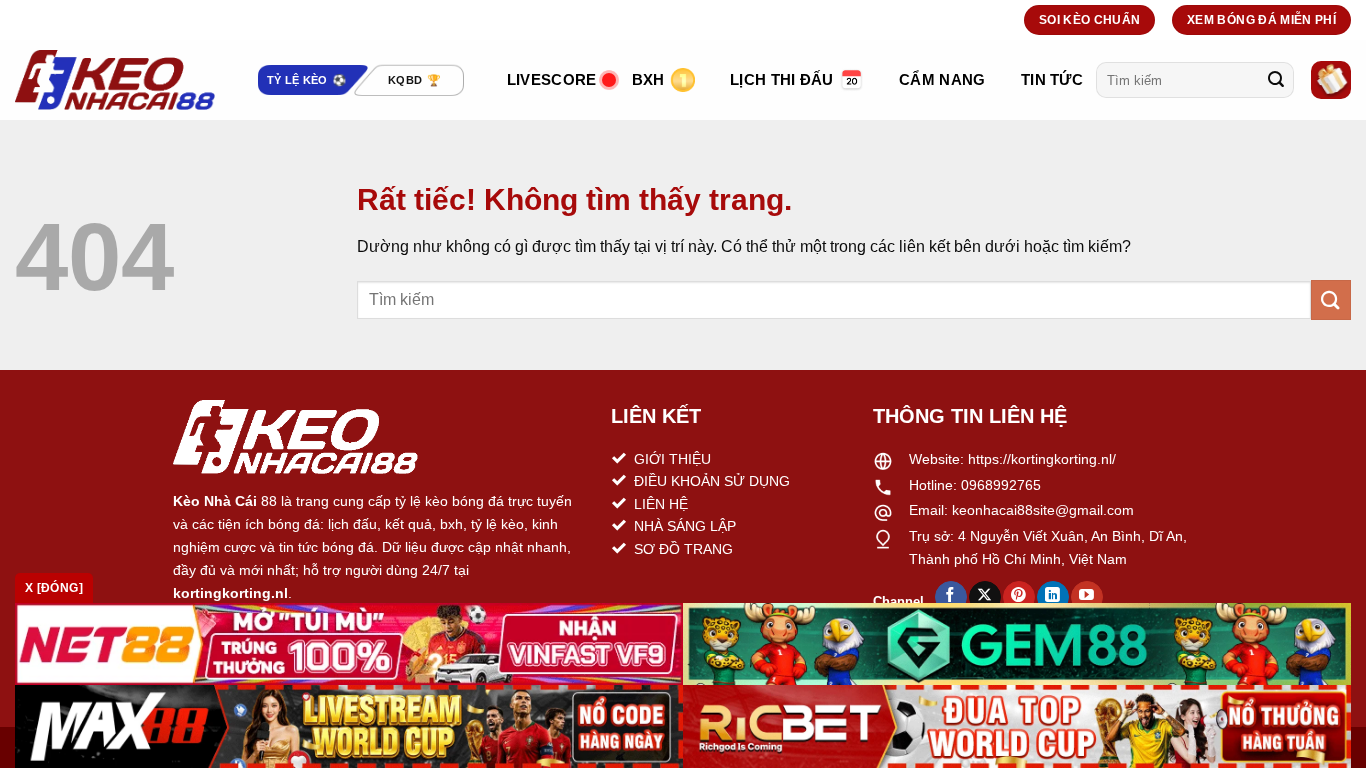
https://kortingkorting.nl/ (1042, 459)
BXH (648, 79)
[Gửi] (1276, 80)
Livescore (552, 79)
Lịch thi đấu (782, 79)
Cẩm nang (942, 79)
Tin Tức (1052, 79)
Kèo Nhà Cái (215, 501)
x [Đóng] (54, 588)
